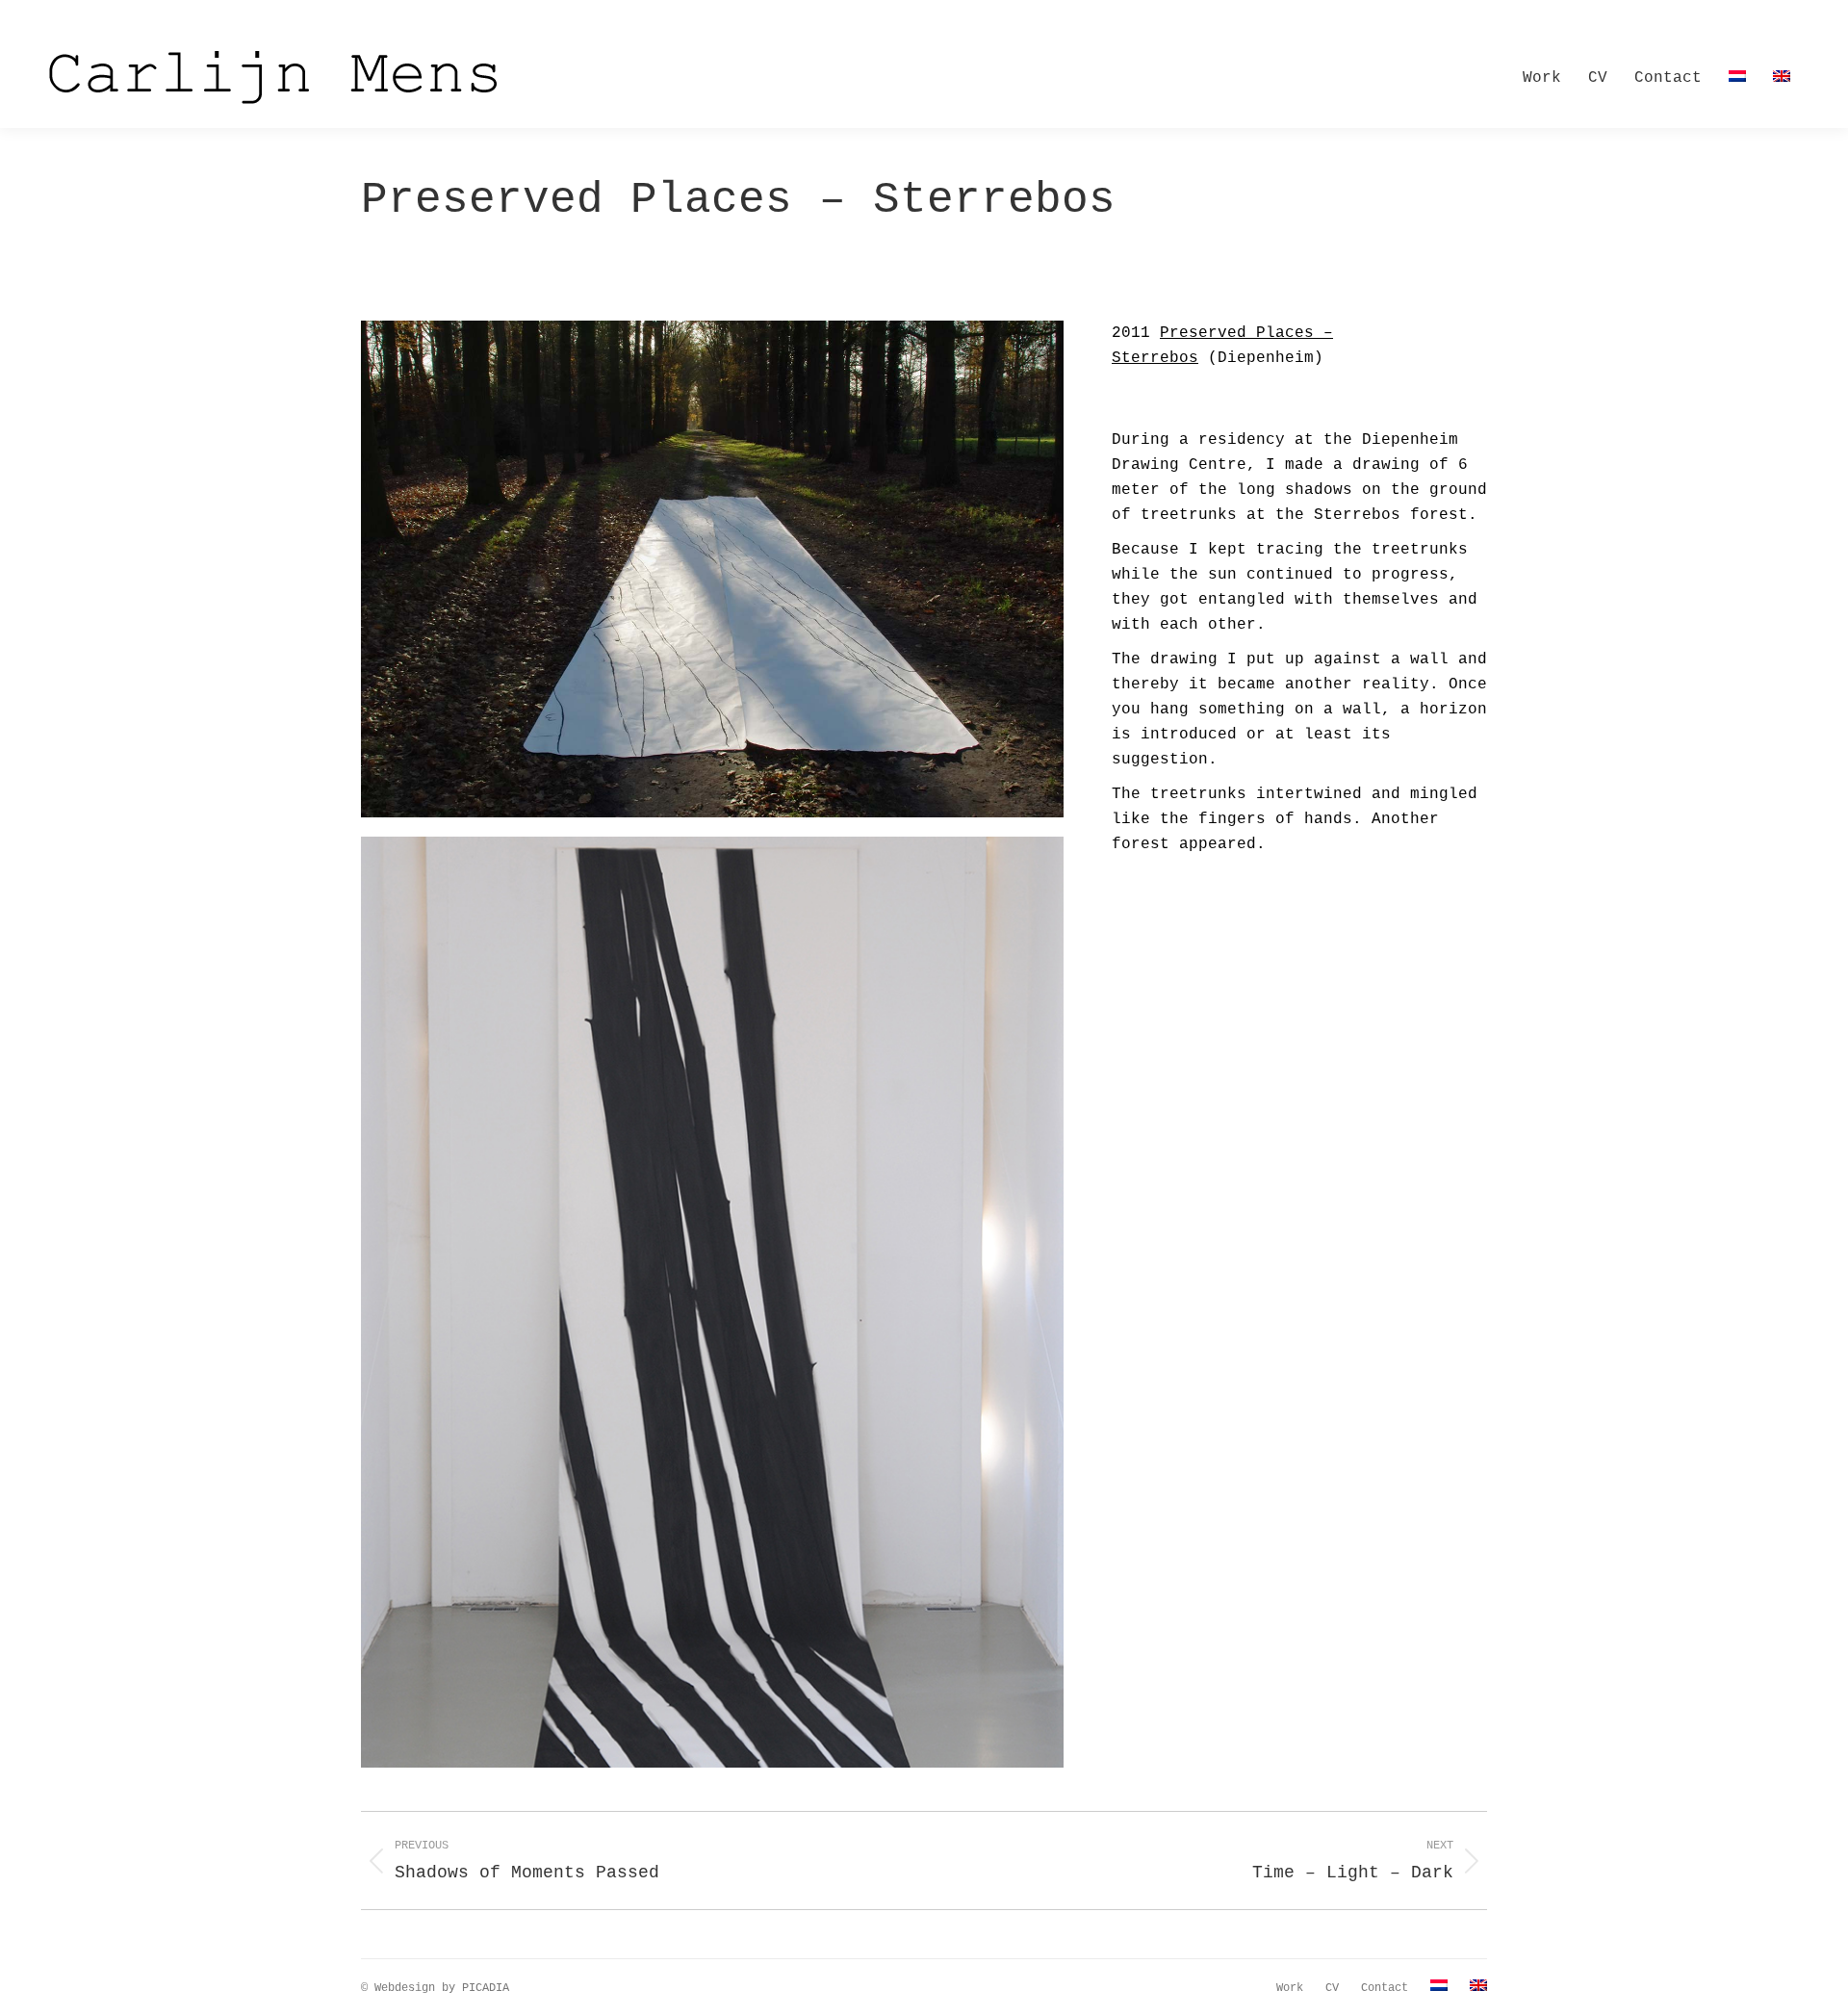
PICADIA (486, 1988)
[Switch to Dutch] (1737, 78)
